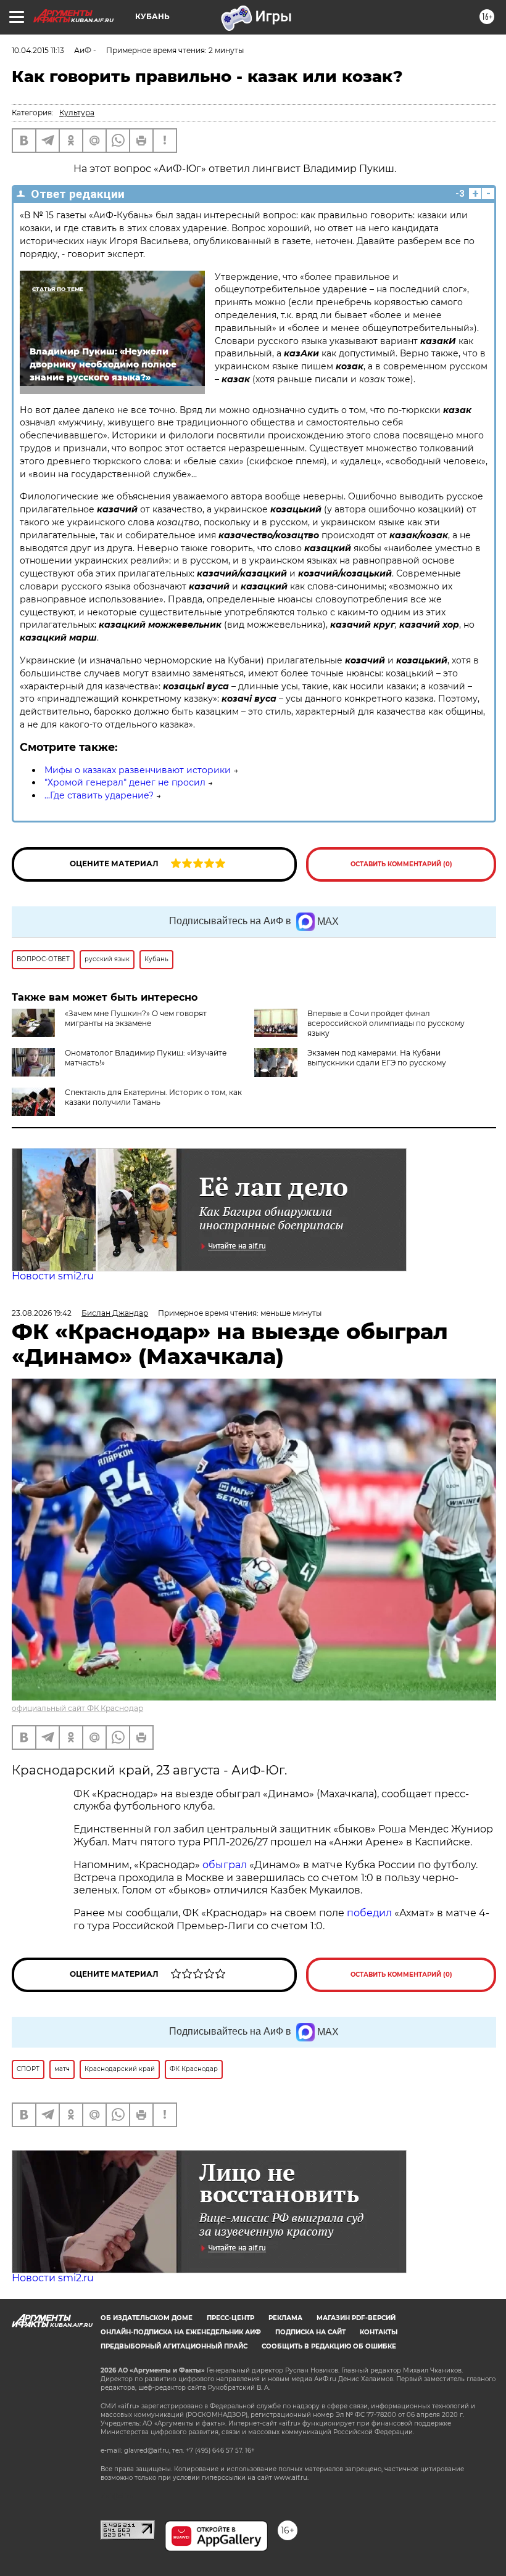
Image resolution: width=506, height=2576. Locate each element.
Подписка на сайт (310, 2332)
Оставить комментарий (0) (401, 864)
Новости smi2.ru (53, 1276)
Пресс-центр (230, 2318)
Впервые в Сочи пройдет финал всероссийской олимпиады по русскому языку (386, 1023)
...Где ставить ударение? (99, 795)
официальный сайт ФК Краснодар (77, 1708)
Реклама (285, 2318)
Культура (77, 113)
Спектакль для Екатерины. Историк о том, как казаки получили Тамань (153, 1097)
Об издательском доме (147, 2318)
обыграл (223, 1865)
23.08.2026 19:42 (42, 1313)
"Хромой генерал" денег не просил (125, 782)
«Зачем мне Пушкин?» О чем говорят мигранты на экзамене (136, 1018)
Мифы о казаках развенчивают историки (138, 770)
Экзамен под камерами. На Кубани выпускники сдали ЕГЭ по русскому (377, 1058)
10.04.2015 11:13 (38, 50)
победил (369, 1913)
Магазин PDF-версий (356, 2318)
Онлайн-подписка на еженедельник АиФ (181, 2332)
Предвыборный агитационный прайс (174, 2346)
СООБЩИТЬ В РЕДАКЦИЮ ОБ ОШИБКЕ (329, 2346)
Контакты (379, 2332)
